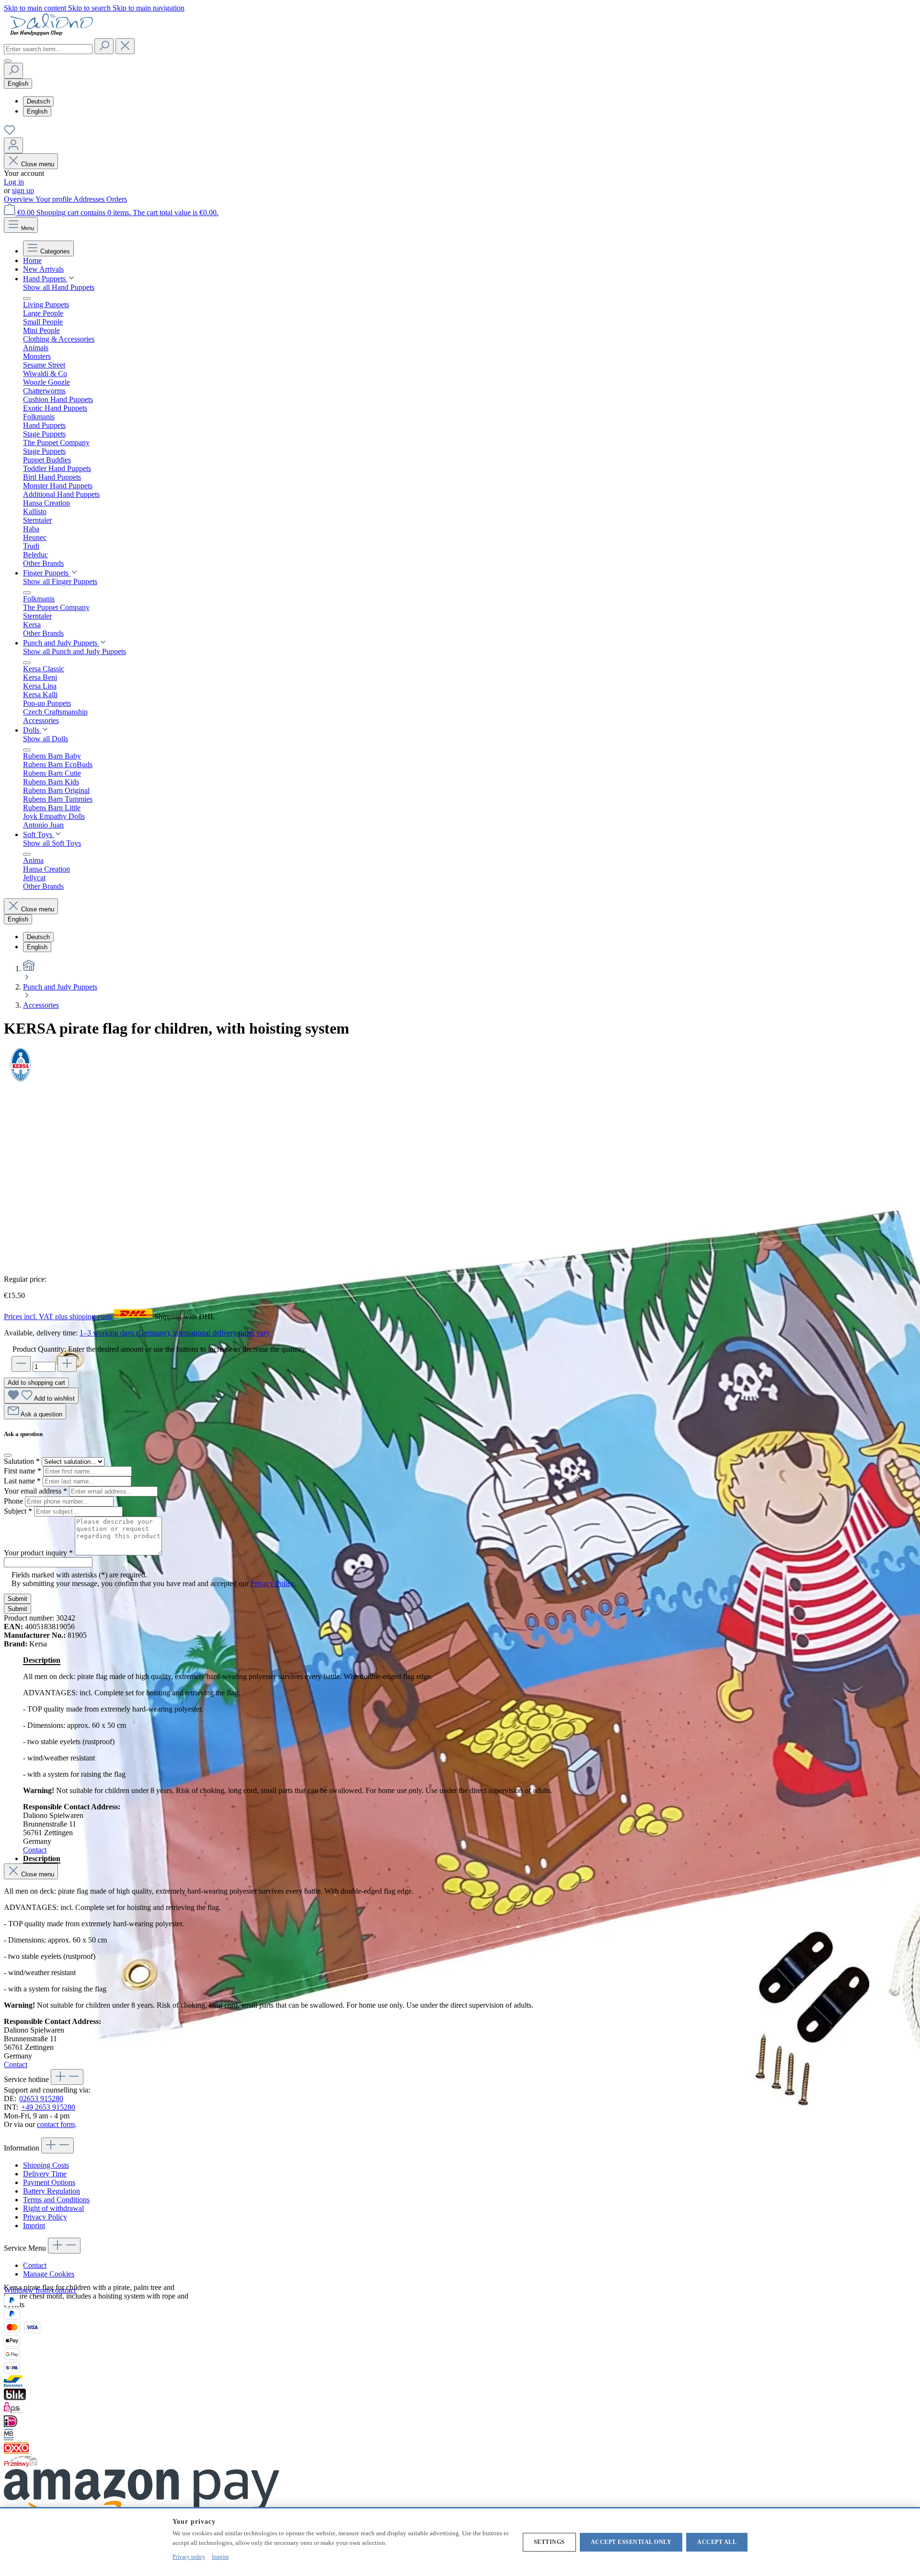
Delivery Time (45, 2174)
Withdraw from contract (40, 2290)
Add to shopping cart (36, 1383)
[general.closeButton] (8, 1455)
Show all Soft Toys (52, 843)
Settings (549, 2542)
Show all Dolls (46, 739)
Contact (35, 1850)
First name (23, 1471)
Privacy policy (189, 2557)
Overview (20, 199)
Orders (117, 199)
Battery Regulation (52, 2191)
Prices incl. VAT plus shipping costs (59, 1317)
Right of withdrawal (53, 2208)
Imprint (34, 2225)
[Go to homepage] (52, 34)
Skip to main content (36, 8)
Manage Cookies (49, 2274)
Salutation (22, 1461)
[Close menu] (27, 299)
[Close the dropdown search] (125, 46)
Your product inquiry (38, 1553)
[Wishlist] (10, 133)
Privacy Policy (272, 1583)
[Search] (104, 46)
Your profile (54, 199)
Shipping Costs (46, 2165)
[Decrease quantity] (21, 1364)
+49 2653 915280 (48, 2107)
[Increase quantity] (67, 1364)
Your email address (35, 1491)
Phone (14, 1501)
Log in (14, 182)
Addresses (90, 199)
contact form (56, 2124)
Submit (17, 1599)
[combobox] (48, 49)
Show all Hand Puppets (59, 287)
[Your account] (13, 145)
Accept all (717, 2542)
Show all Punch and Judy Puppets (75, 651)
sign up (23, 190)
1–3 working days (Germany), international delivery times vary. (175, 1333)
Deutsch (38, 101)
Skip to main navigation (149, 8)
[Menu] (8, 61)
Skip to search (90, 8)
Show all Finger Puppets (60, 581)
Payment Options (49, 2182)
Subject (18, 1511)
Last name (22, 1481)
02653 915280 (41, 2099)
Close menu (38, 164)
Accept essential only (631, 2542)
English (37, 111)
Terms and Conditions (56, 2200)
